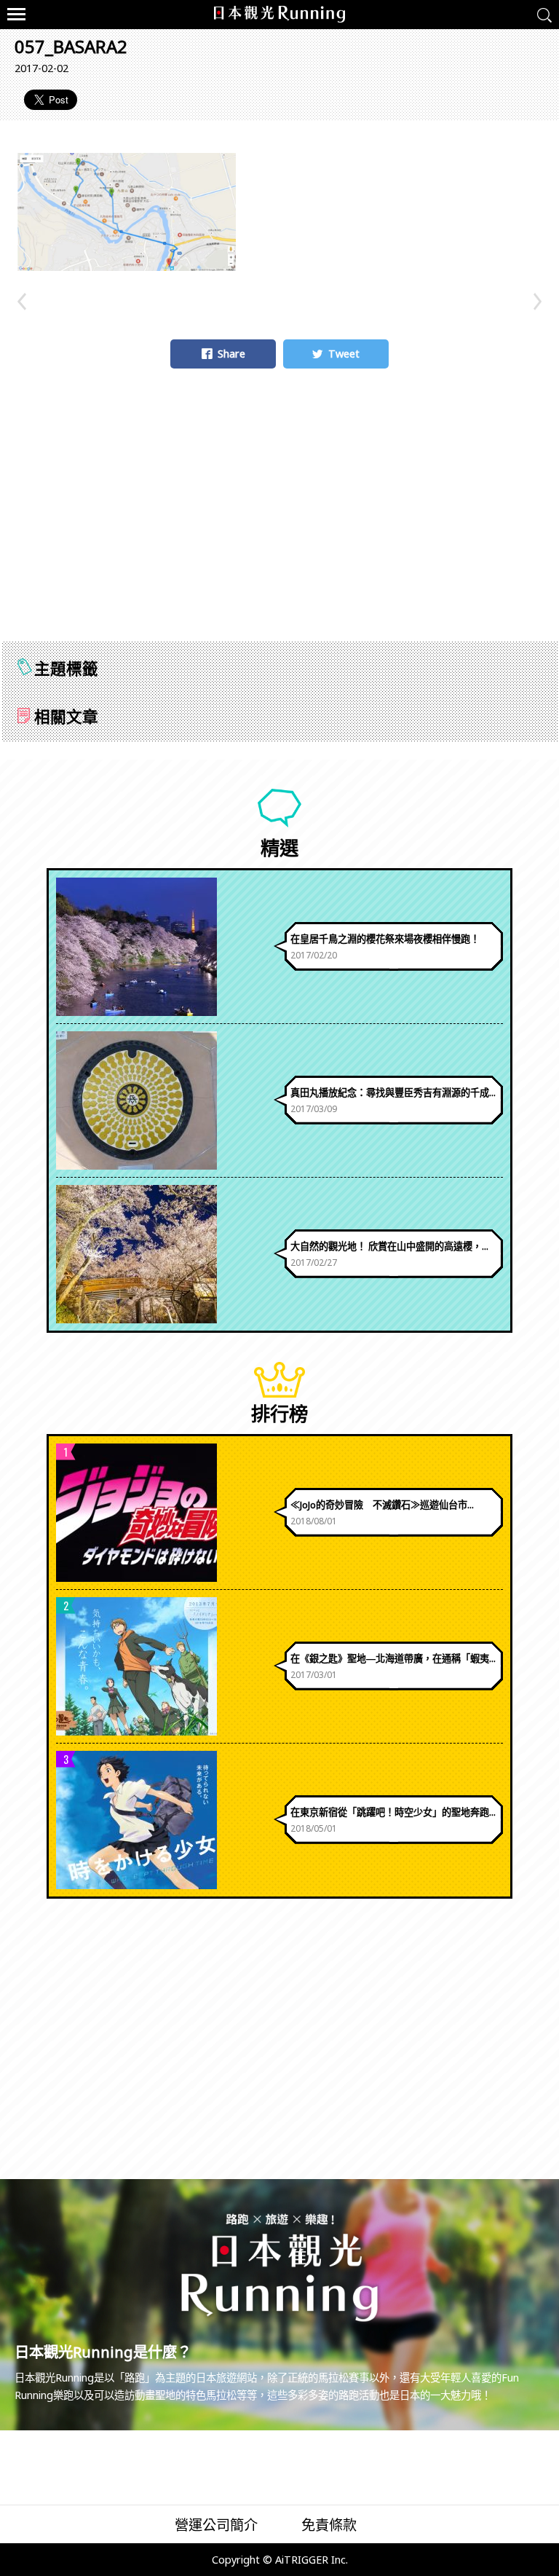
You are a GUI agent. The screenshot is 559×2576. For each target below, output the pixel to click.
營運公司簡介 (216, 2525)
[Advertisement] (279, 521)
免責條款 (329, 2525)
